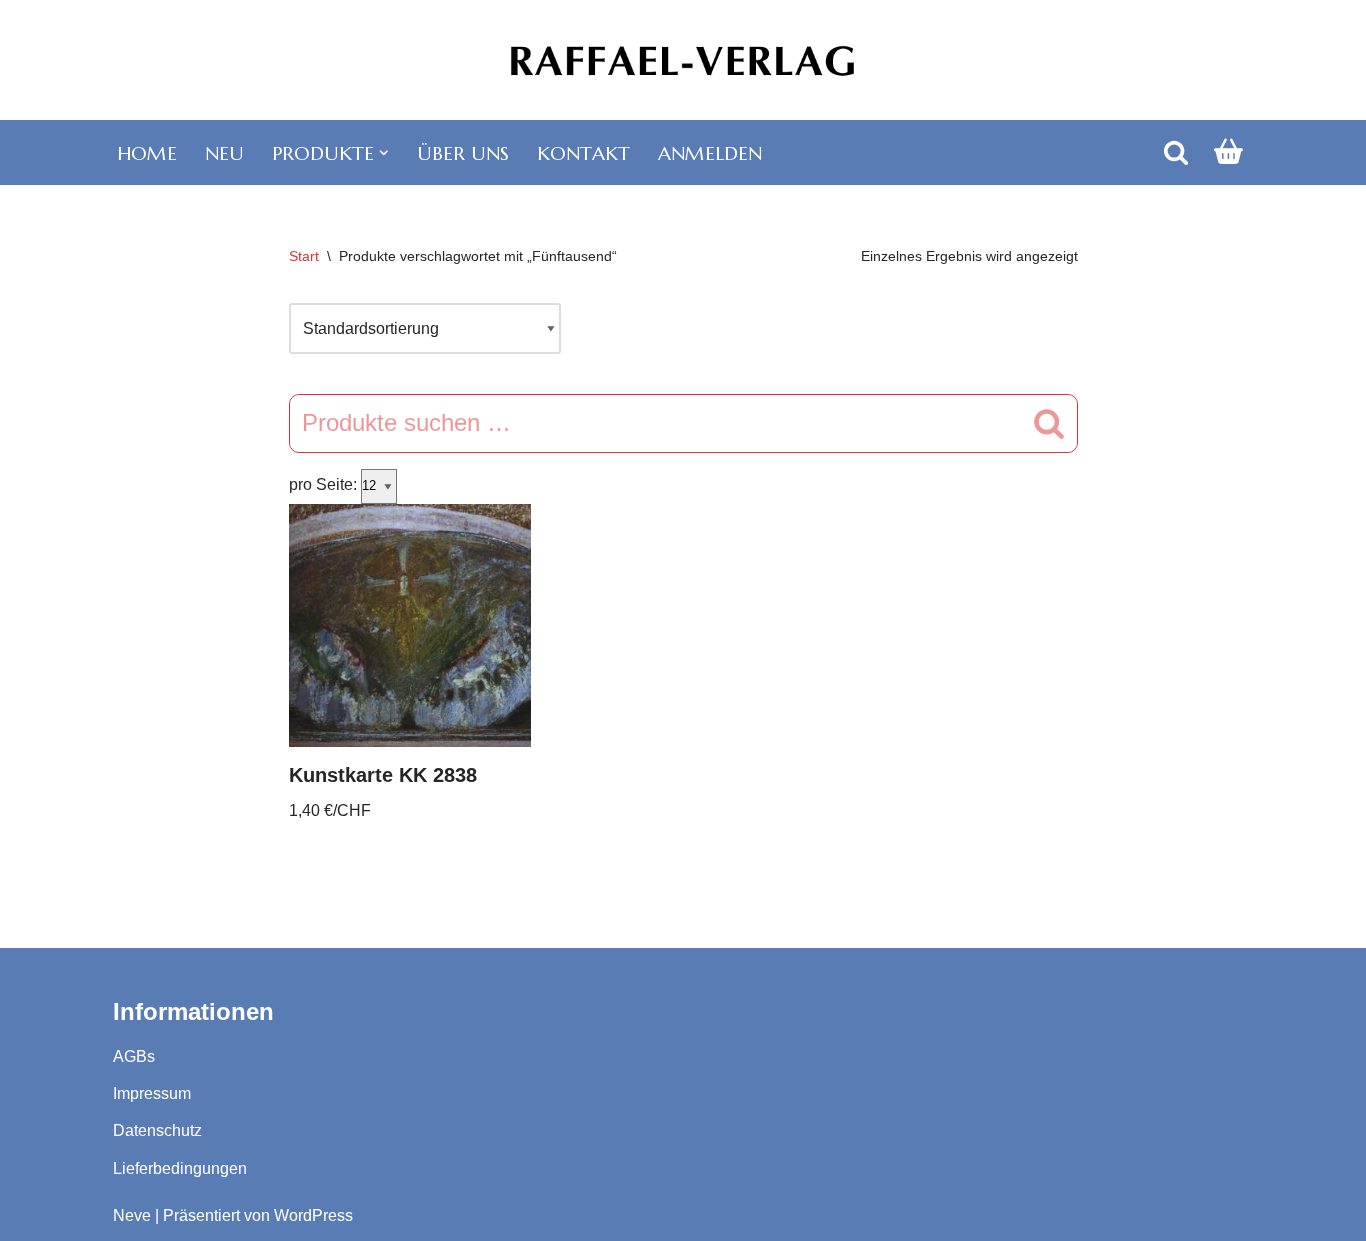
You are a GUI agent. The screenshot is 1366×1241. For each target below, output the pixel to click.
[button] (384, 153)
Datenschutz (157, 1130)
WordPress (313, 1215)
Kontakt (583, 153)
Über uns (463, 153)
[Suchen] (1176, 152)
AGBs (134, 1056)
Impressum (152, 1093)
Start (304, 256)
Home (147, 153)
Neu (224, 153)
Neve (132, 1215)
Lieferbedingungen (180, 1168)
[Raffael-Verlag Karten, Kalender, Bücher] (683, 60)
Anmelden (710, 153)
